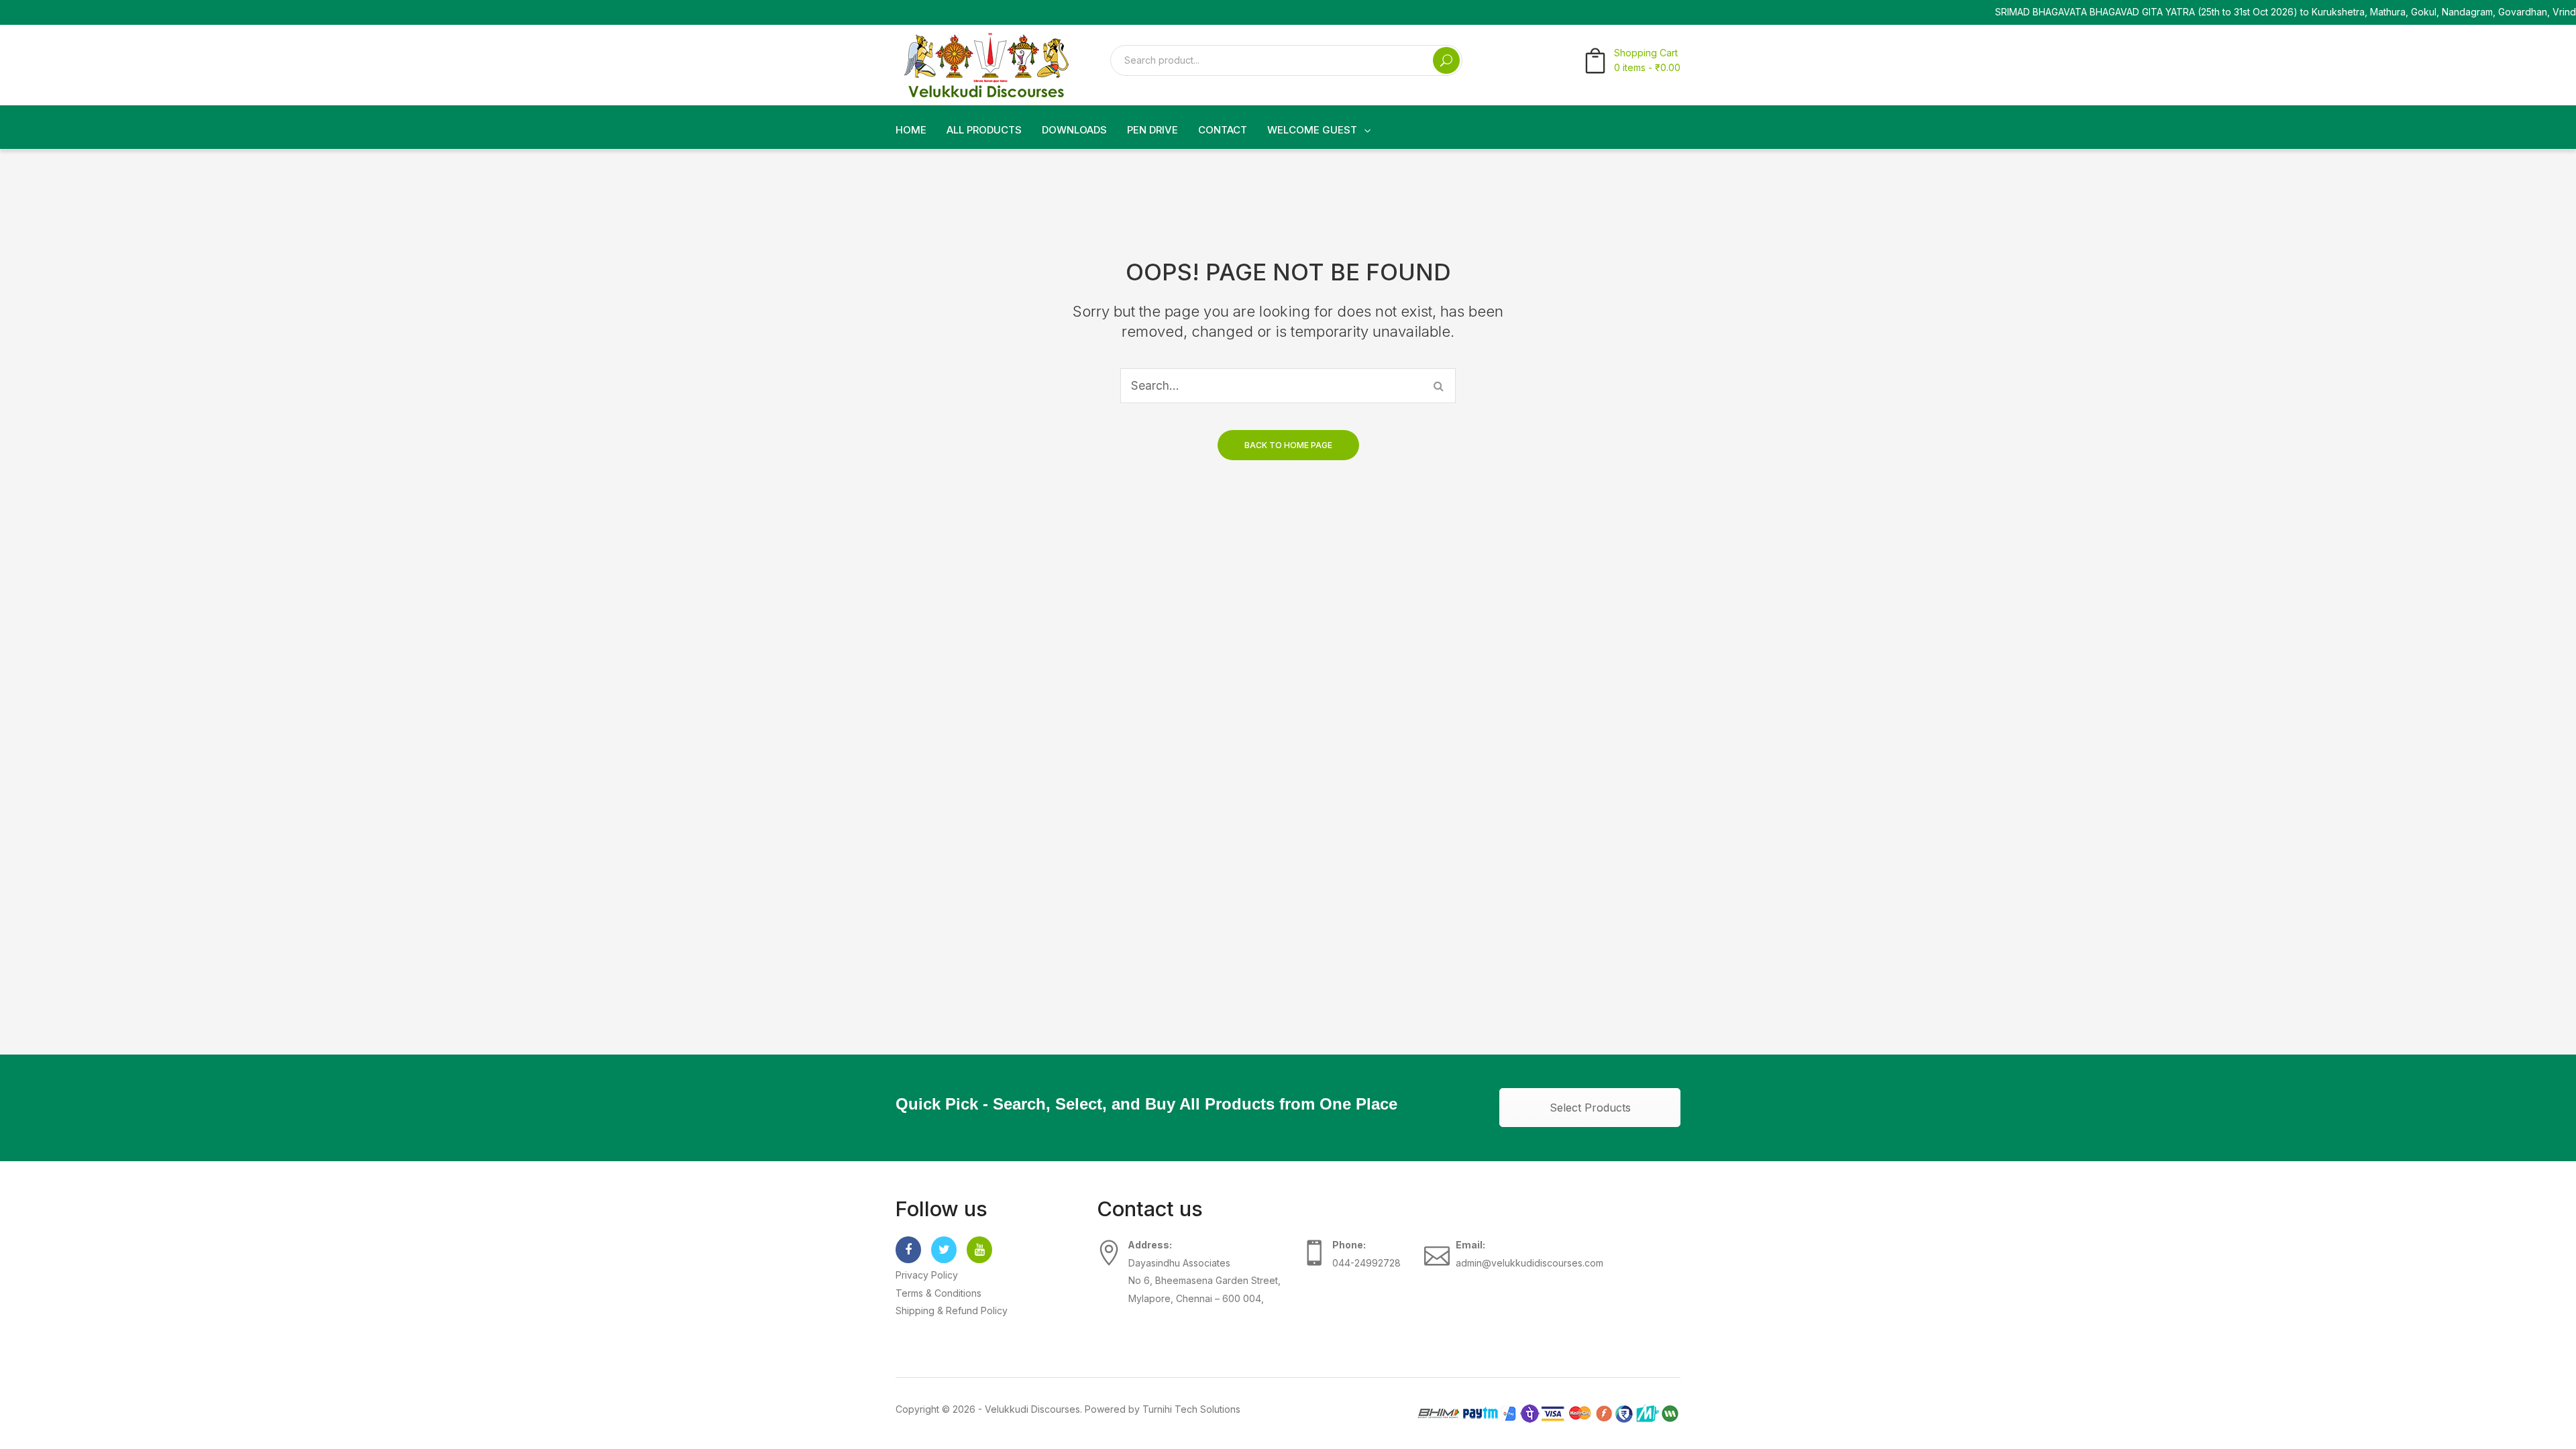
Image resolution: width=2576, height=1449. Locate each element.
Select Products (1590, 1108)
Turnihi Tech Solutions (1191, 1409)
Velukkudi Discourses (1032, 1409)
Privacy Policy (927, 1275)
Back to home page (1288, 445)
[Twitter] (944, 1250)
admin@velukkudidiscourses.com (1529, 1263)
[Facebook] (908, 1250)
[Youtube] (979, 1250)
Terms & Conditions (938, 1293)
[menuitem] (911, 130)
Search (1446, 60)
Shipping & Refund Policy (952, 1310)
